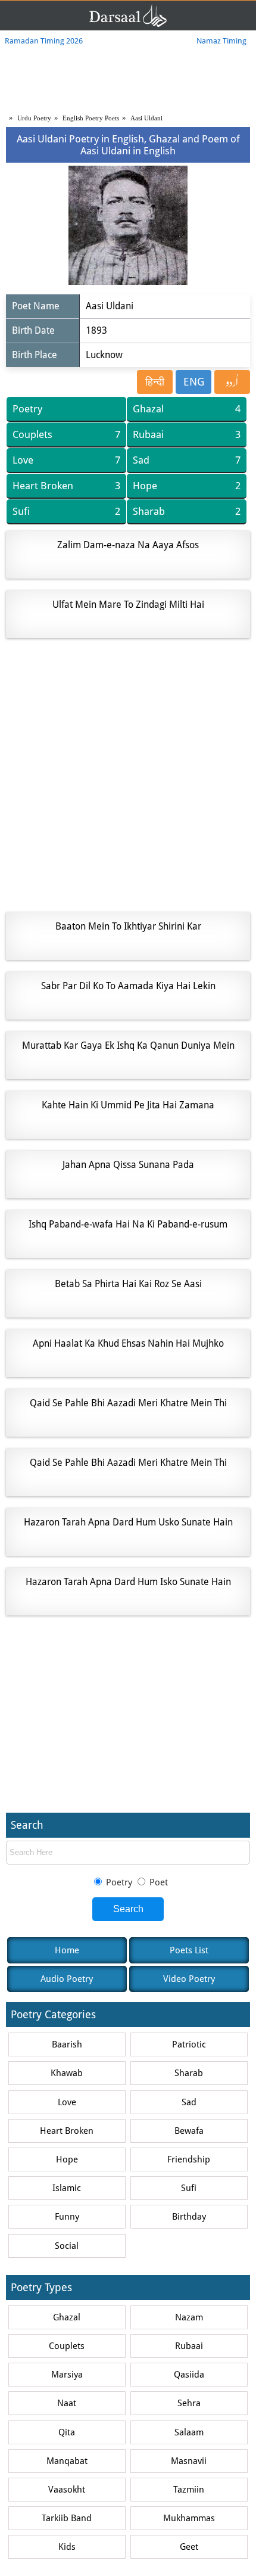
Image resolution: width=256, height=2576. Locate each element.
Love (66, 460)
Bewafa (189, 2131)
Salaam (189, 2432)
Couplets (66, 434)
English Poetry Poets (91, 118)
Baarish (67, 2044)
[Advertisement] (128, 775)
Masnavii (189, 2461)
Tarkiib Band (67, 2518)
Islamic (67, 2188)
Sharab (187, 511)
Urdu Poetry (34, 118)
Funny (67, 2217)
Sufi (66, 511)
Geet (189, 2547)
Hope (187, 486)
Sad (187, 460)
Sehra (189, 2403)
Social (67, 2246)
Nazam (189, 2317)
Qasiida (189, 2375)
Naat (67, 2403)
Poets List (189, 1950)
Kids (67, 2547)
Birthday (189, 2217)
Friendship (189, 2159)
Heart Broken (66, 486)
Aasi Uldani (146, 118)
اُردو (232, 382)
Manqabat (67, 2461)
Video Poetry (189, 1979)
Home (67, 1950)
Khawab (67, 2073)
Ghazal (187, 409)
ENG (194, 382)
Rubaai (187, 434)
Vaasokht (67, 2490)
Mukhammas (189, 2518)
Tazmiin (189, 2490)
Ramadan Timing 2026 (44, 41)
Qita (67, 2432)
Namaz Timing (221, 41)
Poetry (27, 409)
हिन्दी (155, 382)
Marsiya (67, 2375)
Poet (157, 1882)
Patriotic (189, 2044)
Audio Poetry (67, 1979)
